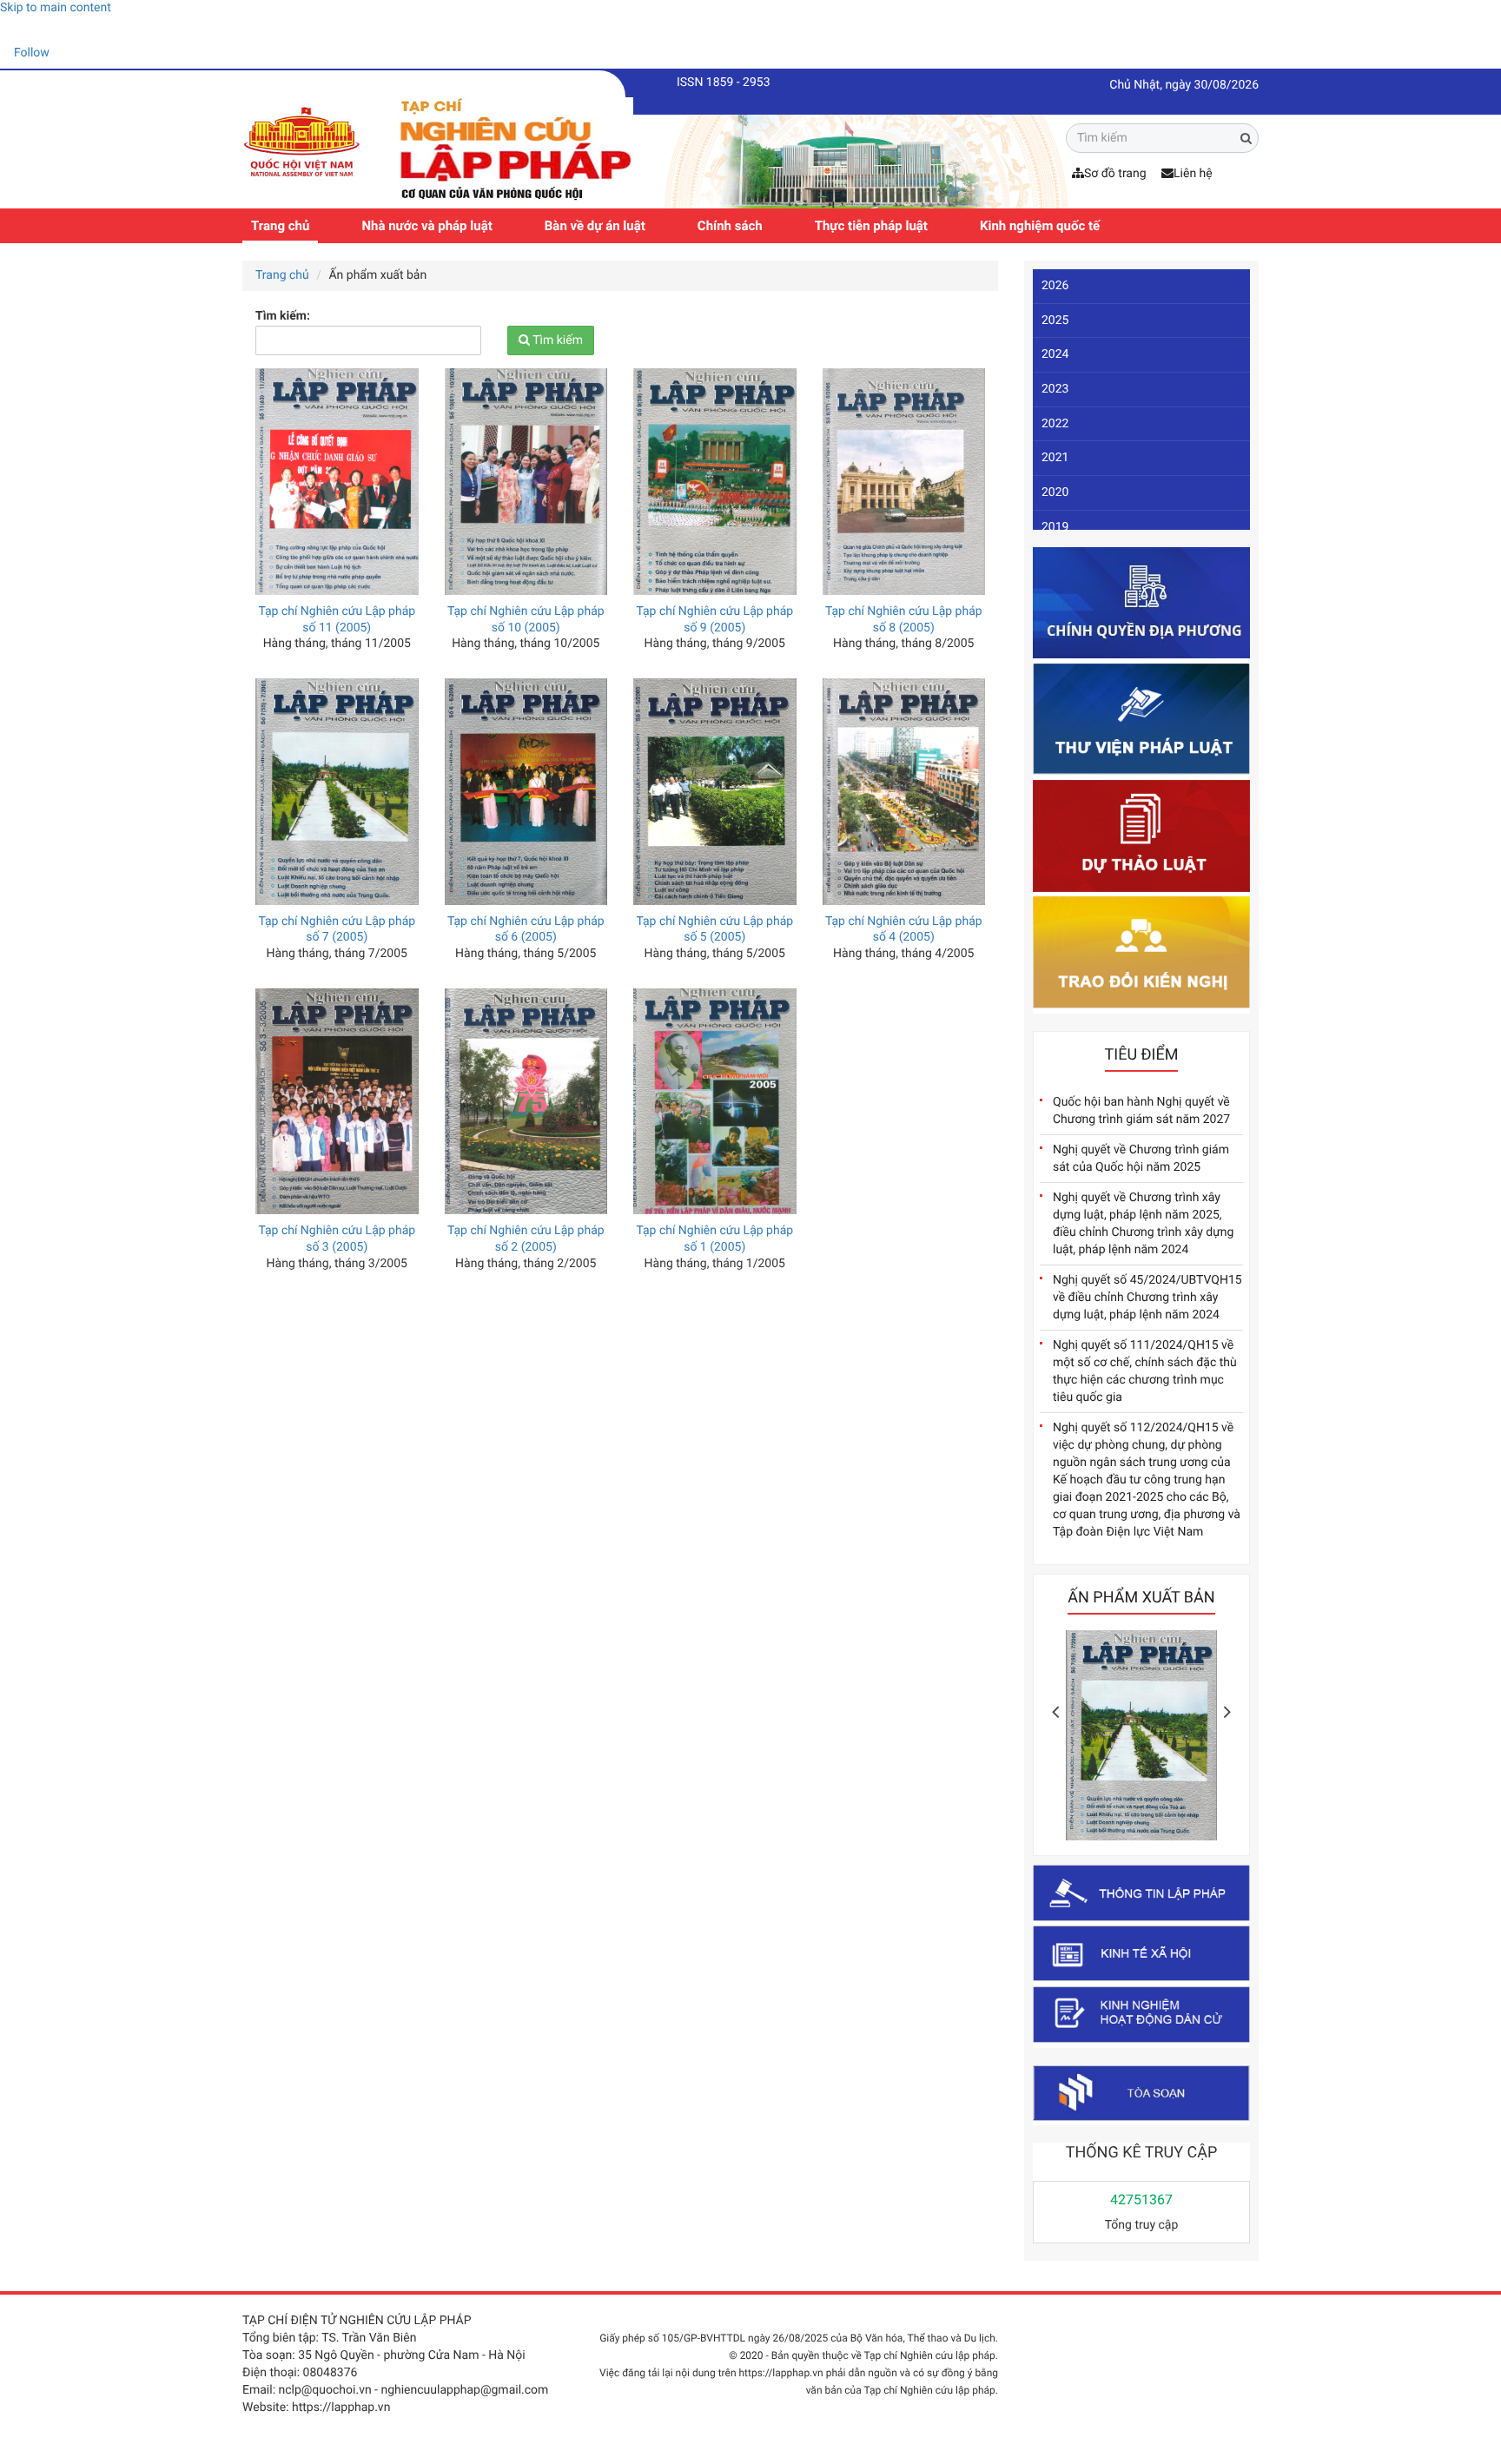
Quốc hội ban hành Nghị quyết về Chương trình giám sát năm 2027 (1141, 1111)
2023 (1055, 389)
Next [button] (1227, 1712)
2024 (1055, 354)
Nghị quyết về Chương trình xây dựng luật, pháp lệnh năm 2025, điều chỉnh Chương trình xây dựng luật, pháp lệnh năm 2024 (1143, 1224)
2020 (1055, 492)
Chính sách (730, 226)
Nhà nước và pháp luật (426, 226)
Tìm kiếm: (283, 316)
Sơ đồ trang (1115, 174)
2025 (1055, 320)
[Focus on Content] (65, 56)
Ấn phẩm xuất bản (1141, 1598)
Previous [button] (1055, 1712)
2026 (1055, 286)
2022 (1055, 424)
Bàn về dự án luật (595, 226)
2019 (1055, 527)
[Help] (13, 30)
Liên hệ (1193, 174)
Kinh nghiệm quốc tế (1040, 226)
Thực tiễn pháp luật (871, 226)
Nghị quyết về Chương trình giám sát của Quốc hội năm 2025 (1141, 1159)
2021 (1055, 458)
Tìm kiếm (556, 340)
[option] (1141, 1740)
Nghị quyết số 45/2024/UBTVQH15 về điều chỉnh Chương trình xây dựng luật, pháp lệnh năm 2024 (1147, 1298)
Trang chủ (280, 226)
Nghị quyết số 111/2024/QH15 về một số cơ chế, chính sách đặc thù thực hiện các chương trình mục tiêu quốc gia (1145, 1371)
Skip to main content (56, 8)
